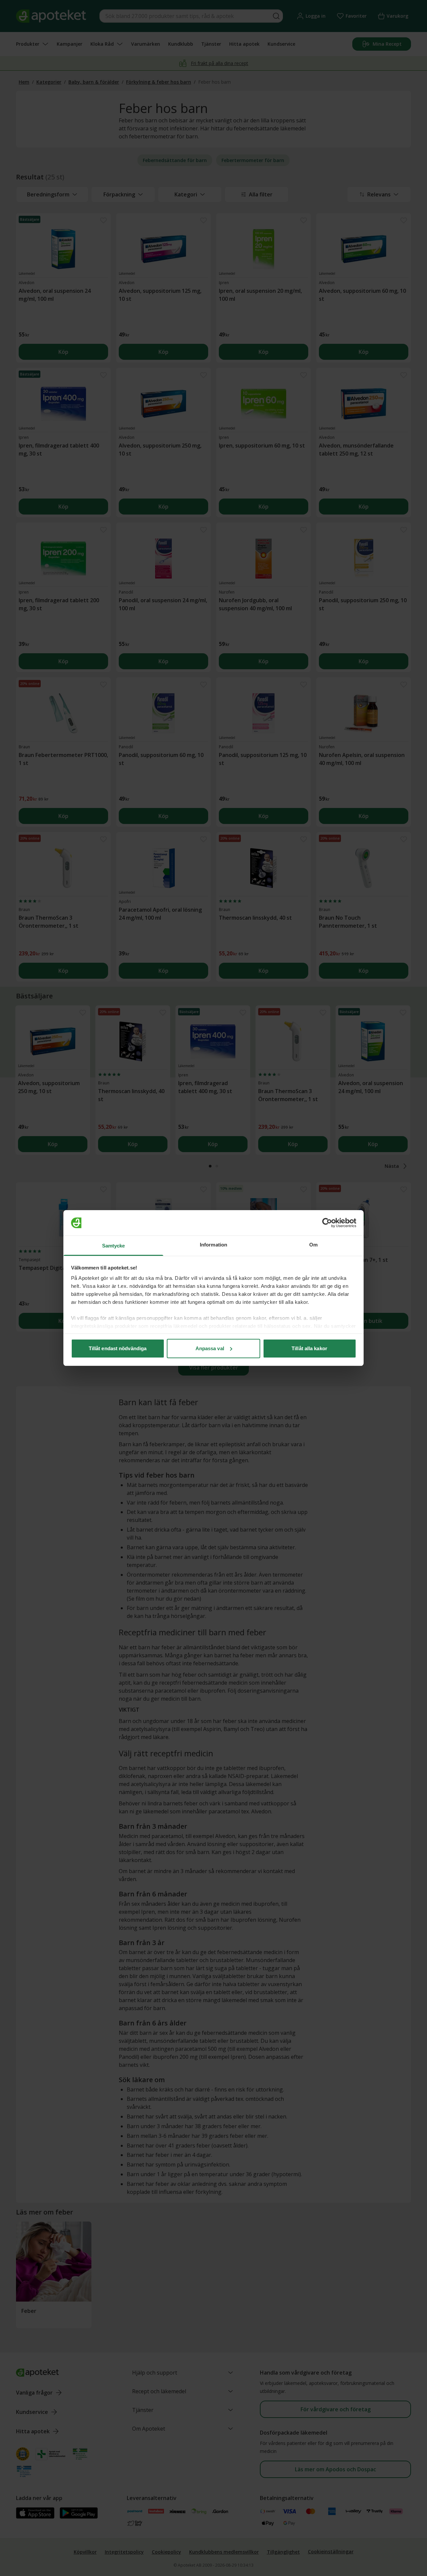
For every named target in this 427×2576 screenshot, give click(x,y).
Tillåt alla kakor (309, 1348)
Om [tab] (313, 1245)
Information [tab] (213, 1245)
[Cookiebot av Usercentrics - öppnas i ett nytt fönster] (327, 1223)
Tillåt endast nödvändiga (118, 1348)
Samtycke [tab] (114, 1246)
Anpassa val (210, 1348)
